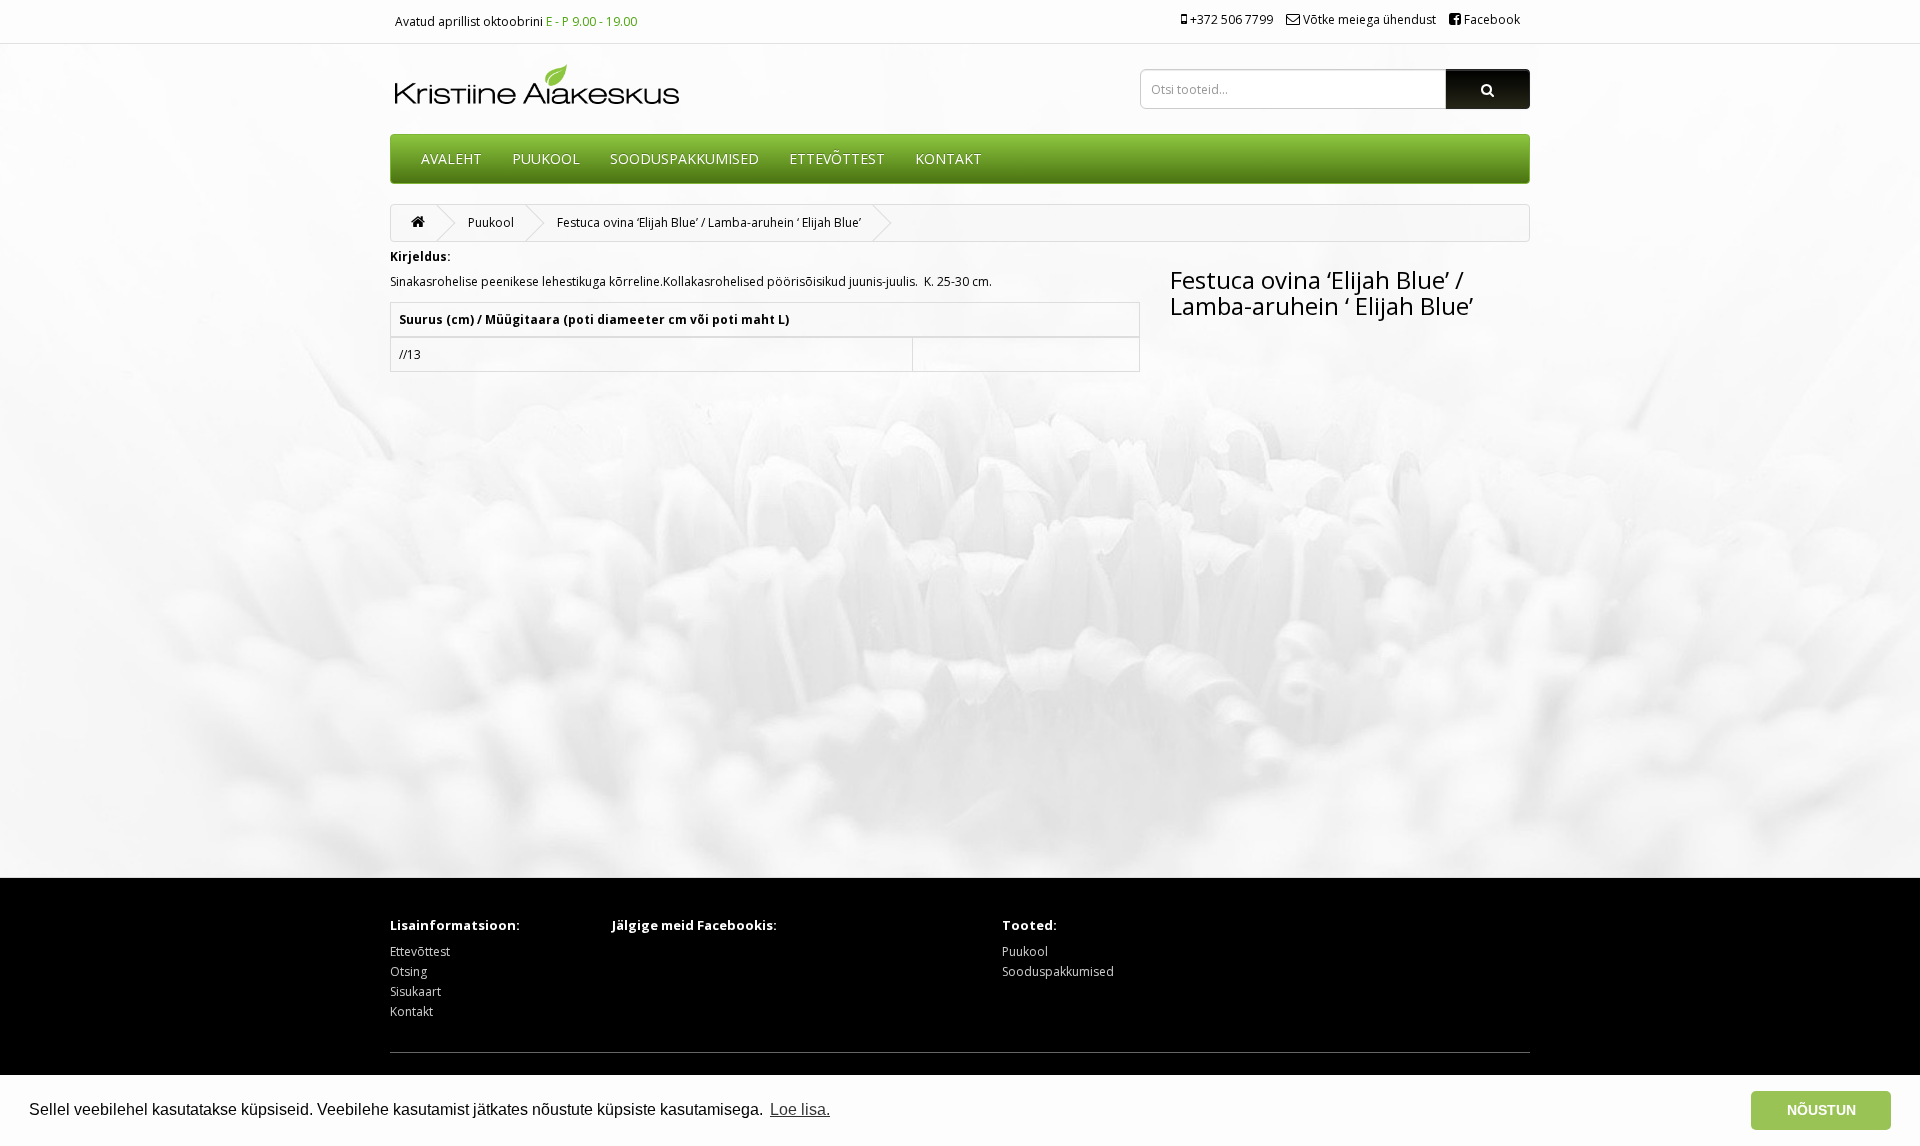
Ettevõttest (420, 951)
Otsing (408, 971)
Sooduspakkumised (1058, 971)
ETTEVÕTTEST (837, 158)
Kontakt (411, 1011)
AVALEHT (451, 158)
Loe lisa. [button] (800, 1109)
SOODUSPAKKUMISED (684, 158)
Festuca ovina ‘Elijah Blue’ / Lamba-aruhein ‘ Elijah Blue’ (709, 222)
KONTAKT (948, 158)
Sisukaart (415, 991)
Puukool (546, 158)
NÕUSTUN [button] (1821, 1110)
